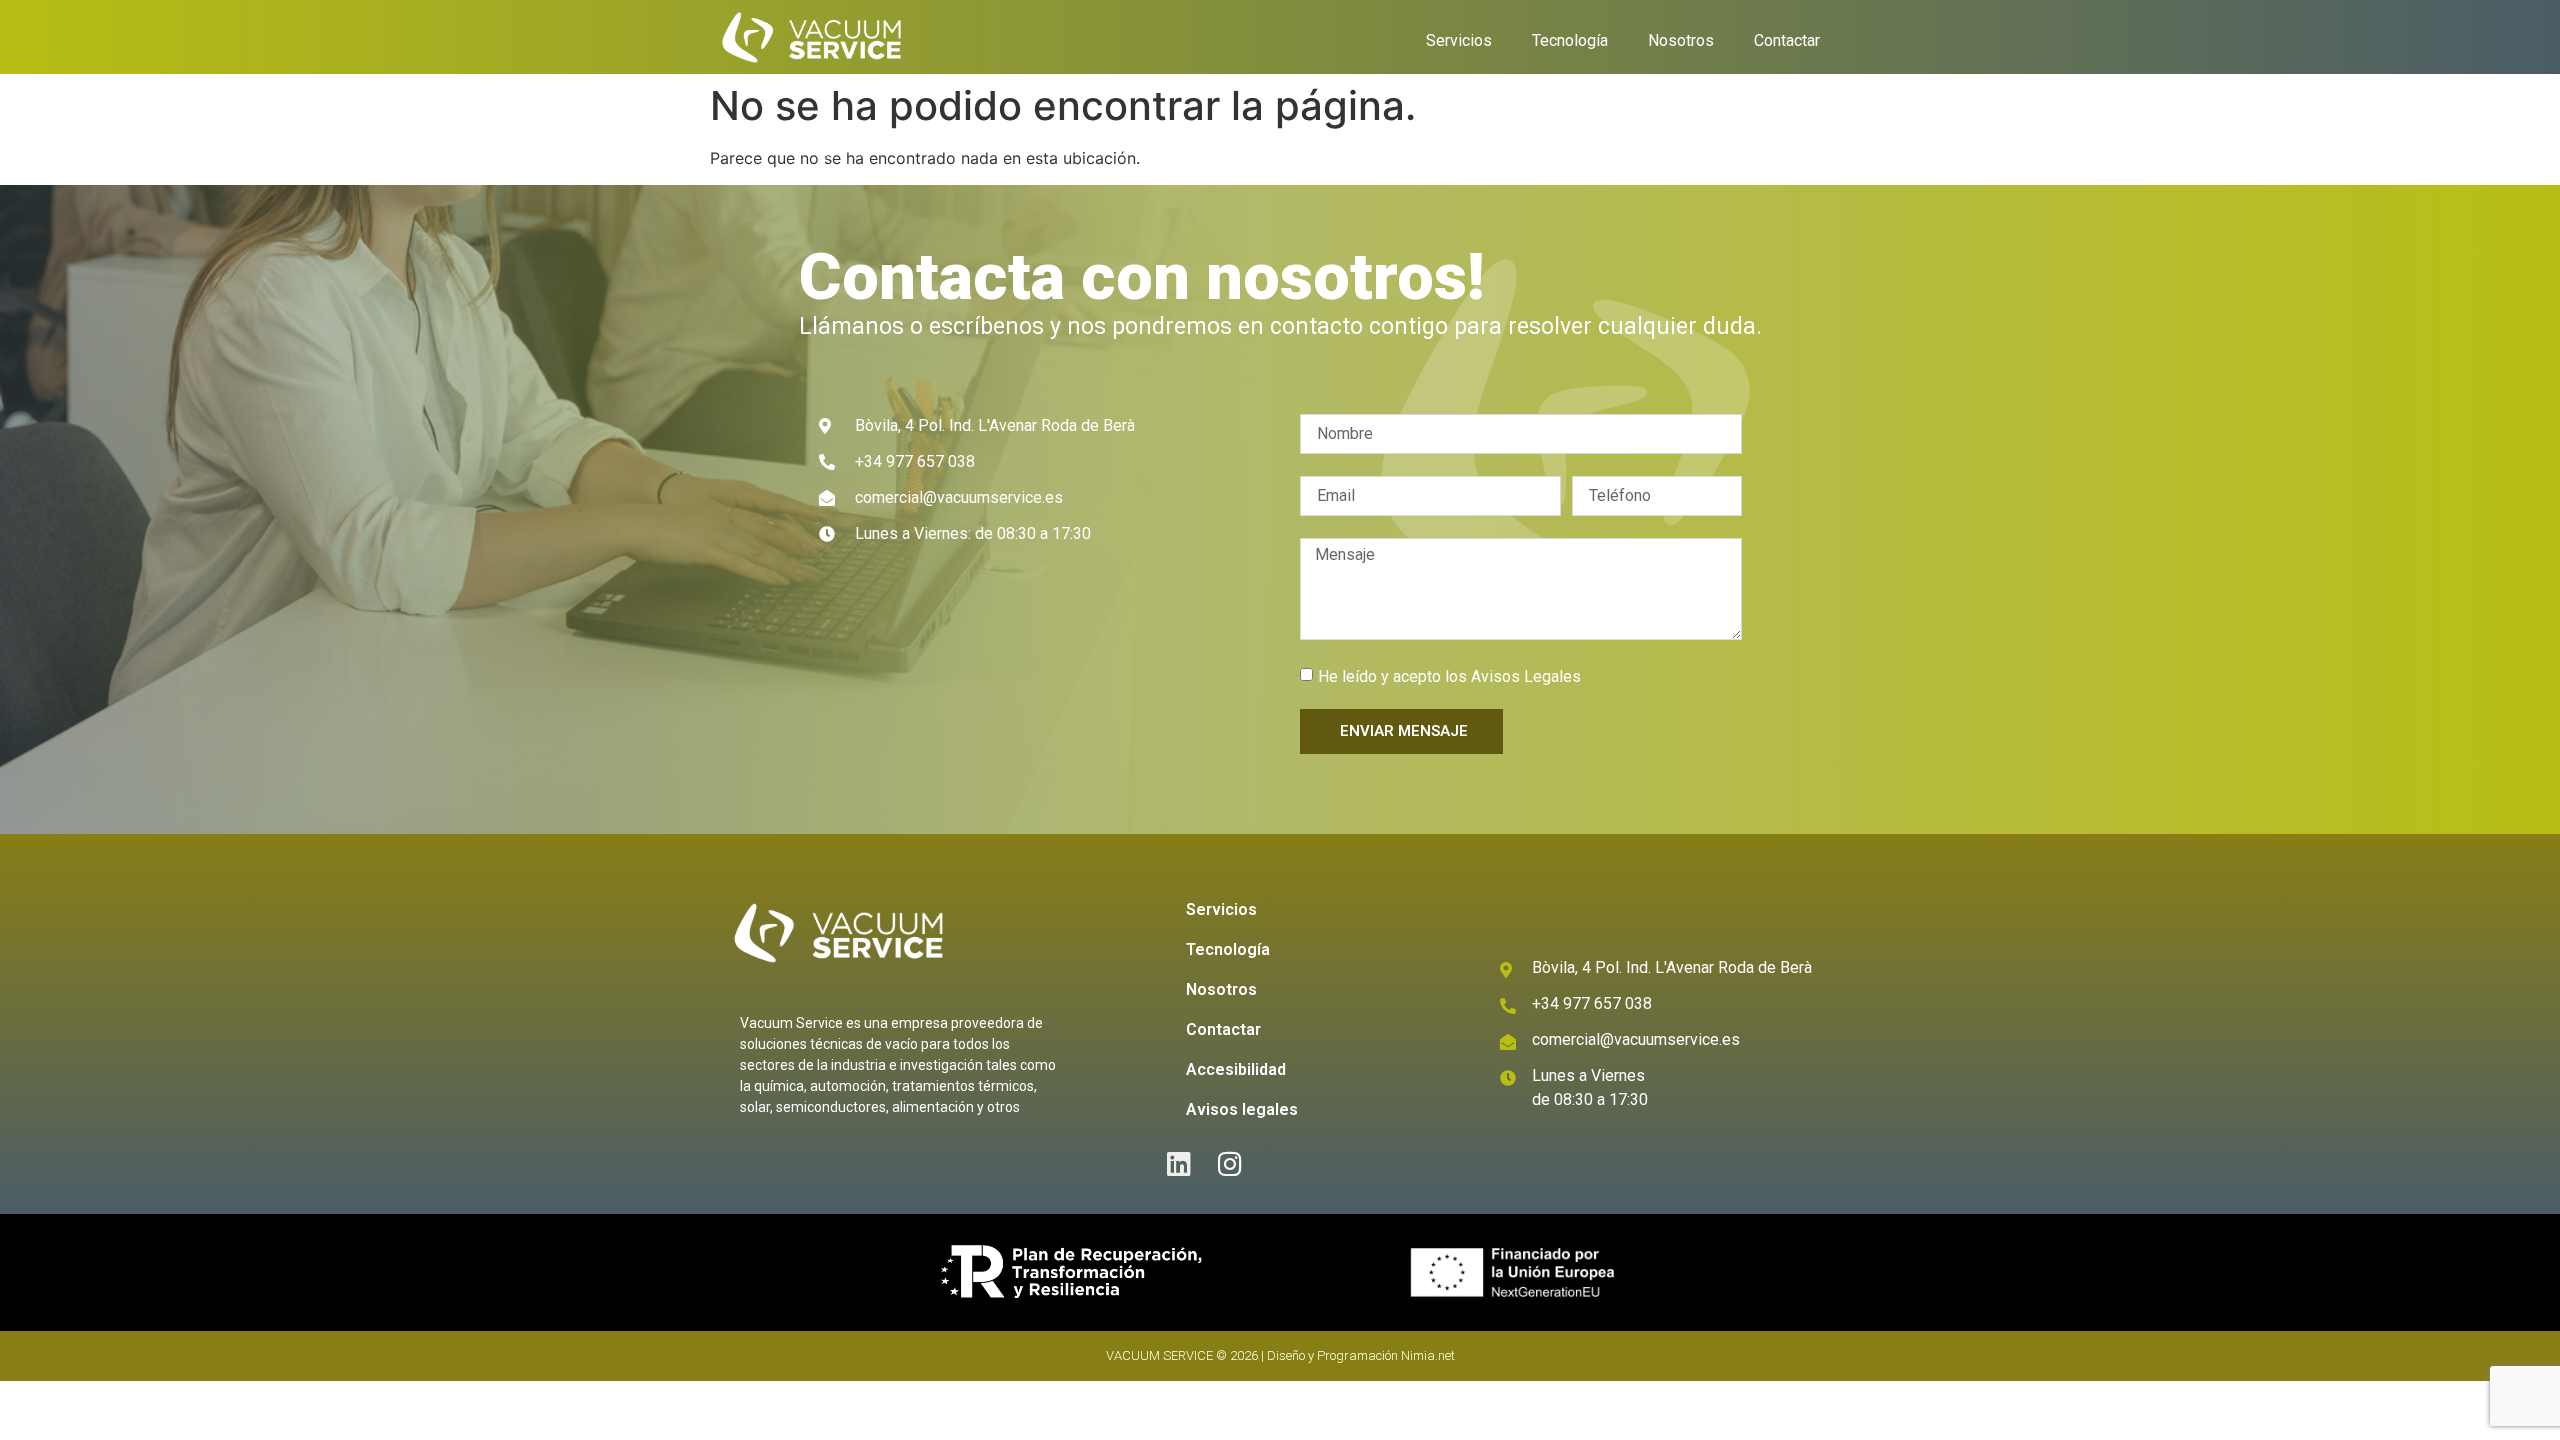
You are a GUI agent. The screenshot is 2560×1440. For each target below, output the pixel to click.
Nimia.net (1428, 1355)
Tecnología (1570, 40)
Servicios (1459, 40)
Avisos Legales (1526, 676)
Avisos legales (1242, 1109)
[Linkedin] (1179, 1163)
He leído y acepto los (1449, 676)
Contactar (1787, 40)
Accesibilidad (1236, 1069)
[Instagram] (1230, 1163)
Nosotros (1681, 40)
